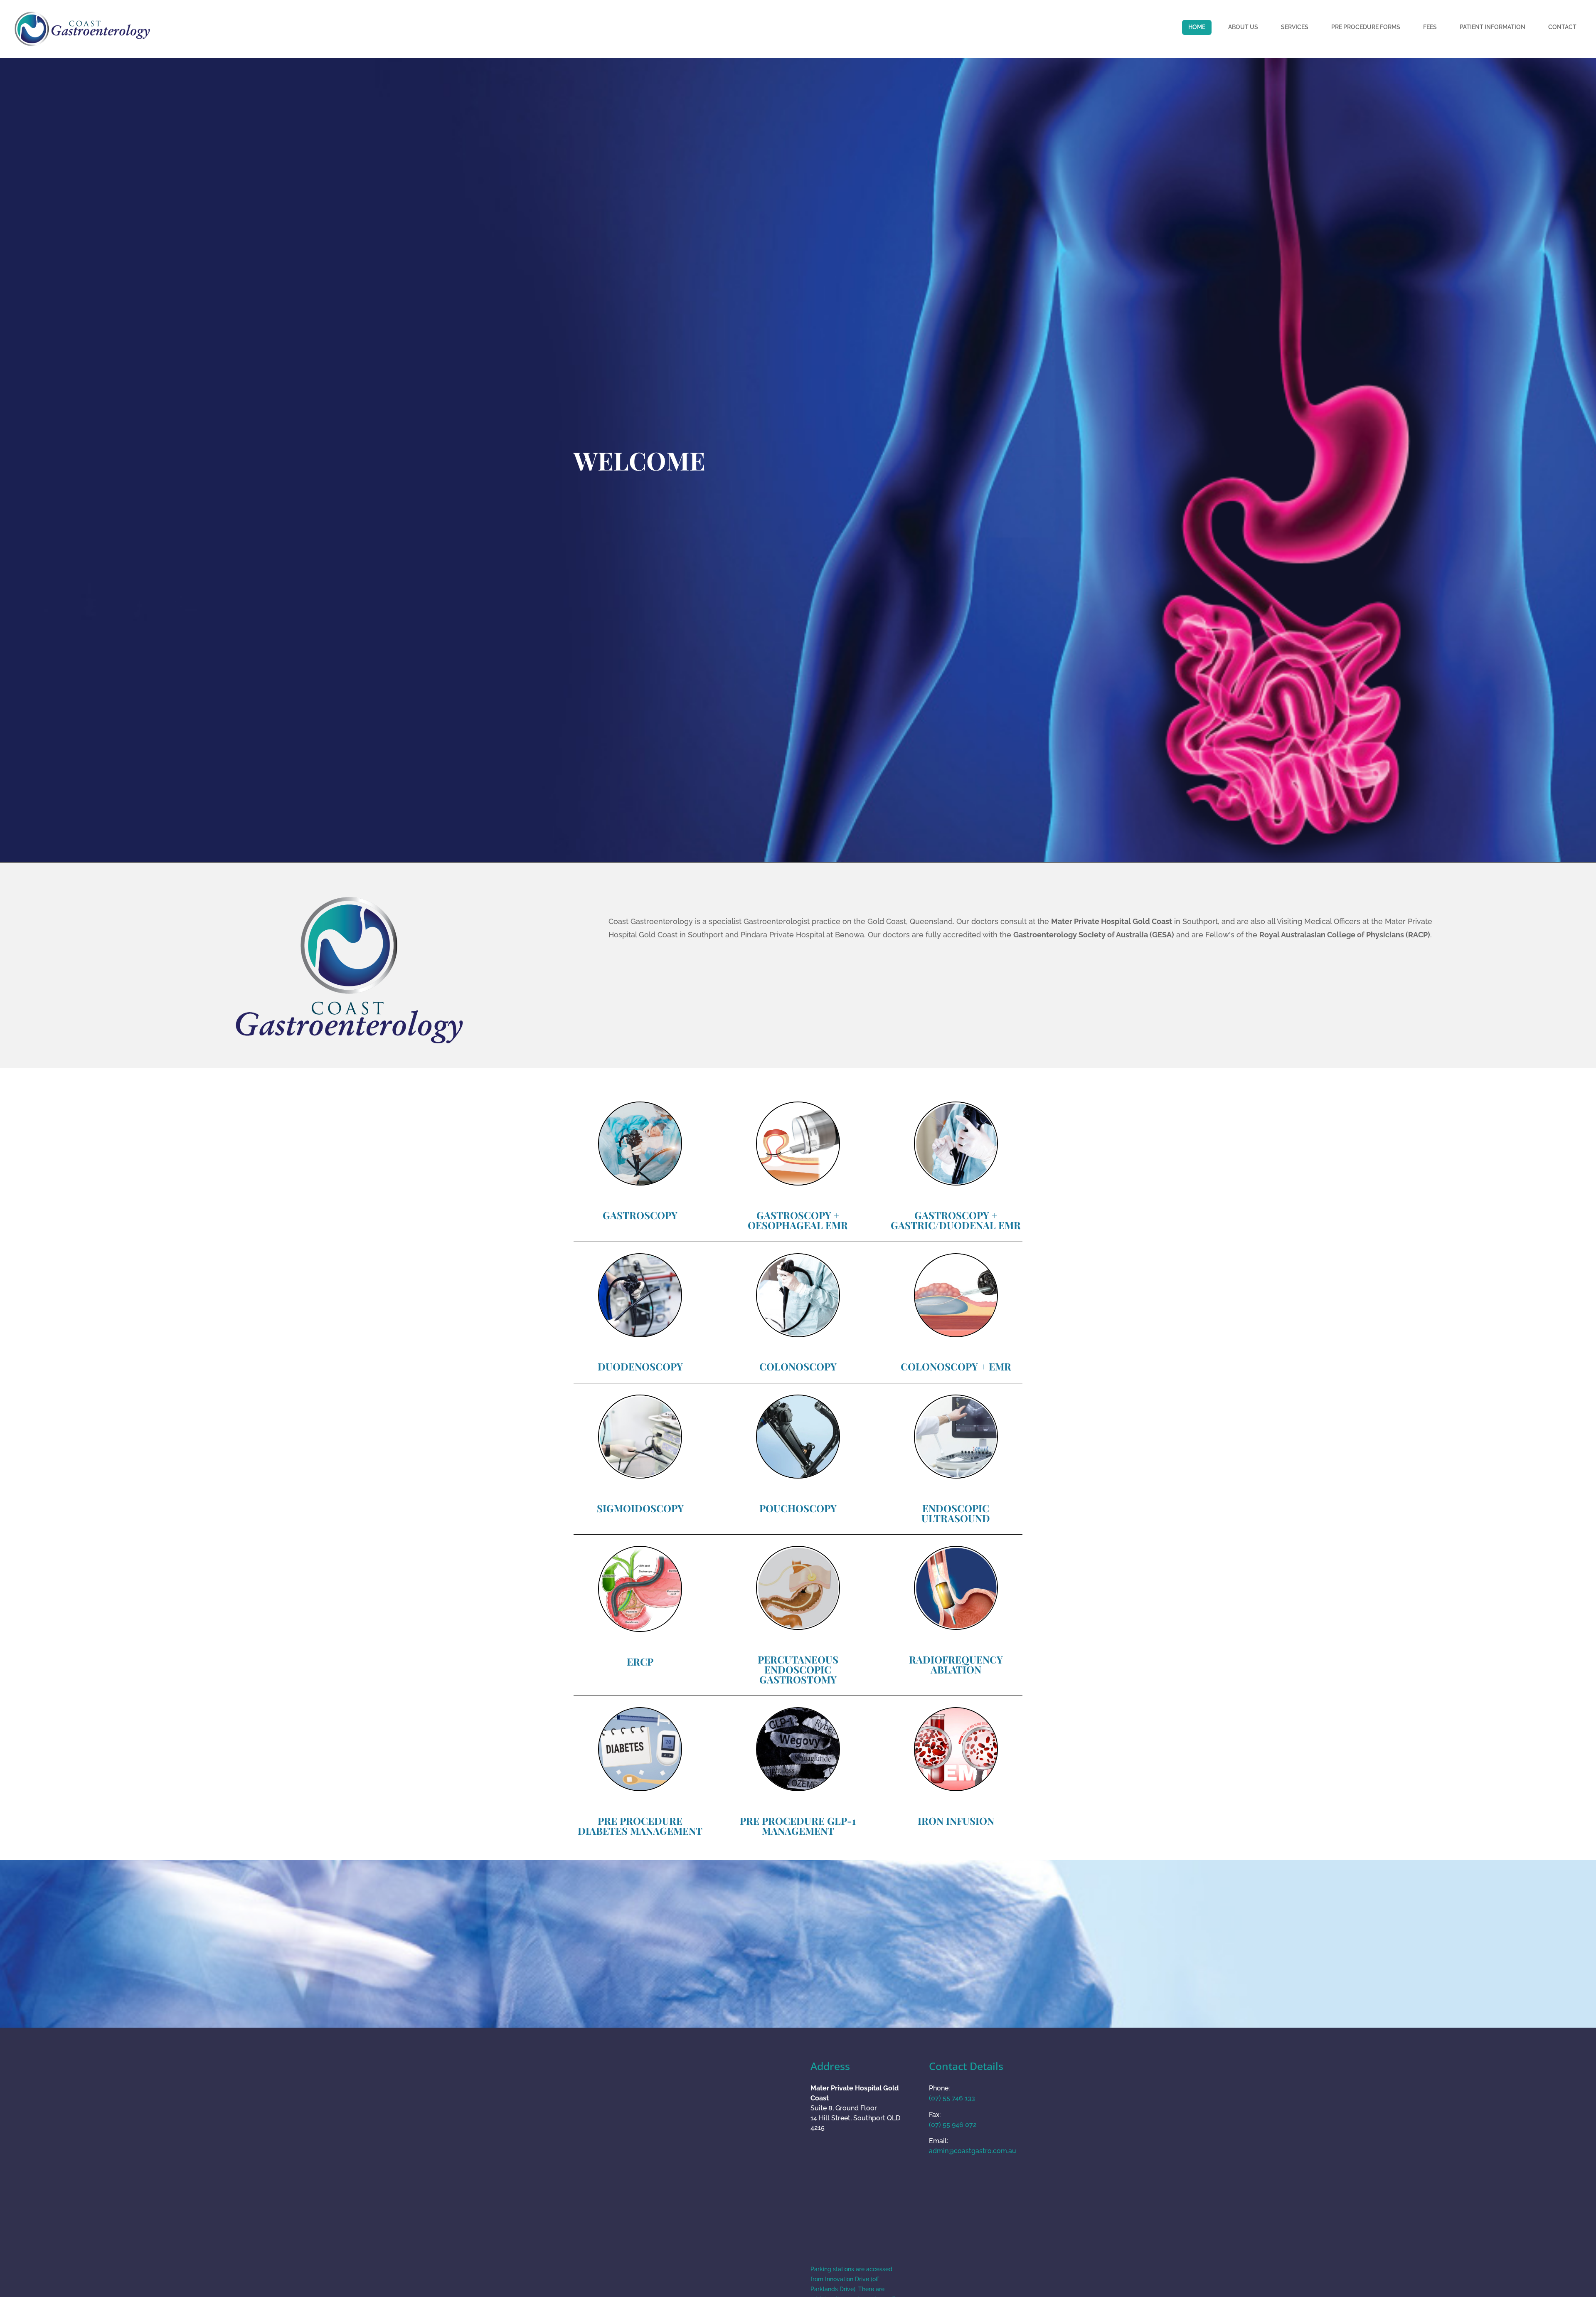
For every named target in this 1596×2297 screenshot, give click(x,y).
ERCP (640, 1661)
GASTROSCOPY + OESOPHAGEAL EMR (798, 1220)
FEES (1430, 27)
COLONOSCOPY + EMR (956, 1366)
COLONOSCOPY (798, 1366)
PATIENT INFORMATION (1493, 27)
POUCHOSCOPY (798, 1508)
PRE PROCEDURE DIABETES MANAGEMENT (640, 1826)
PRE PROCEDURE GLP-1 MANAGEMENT (798, 1826)
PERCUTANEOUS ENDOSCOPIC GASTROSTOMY (798, 1669)
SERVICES (1295, 27)
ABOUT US (1243, 27)
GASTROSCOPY (640, 1215)
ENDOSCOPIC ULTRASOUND (956, 1513)
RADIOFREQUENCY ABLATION (956, 1664)
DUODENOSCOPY (640, 1366)
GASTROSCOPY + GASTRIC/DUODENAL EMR (956, 1220)
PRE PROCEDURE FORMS (1366, 27)
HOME (1197, 27)
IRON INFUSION (956, 1821)
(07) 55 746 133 (952, 2098)
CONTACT (1562, 27)
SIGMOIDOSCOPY (640, 1508)
